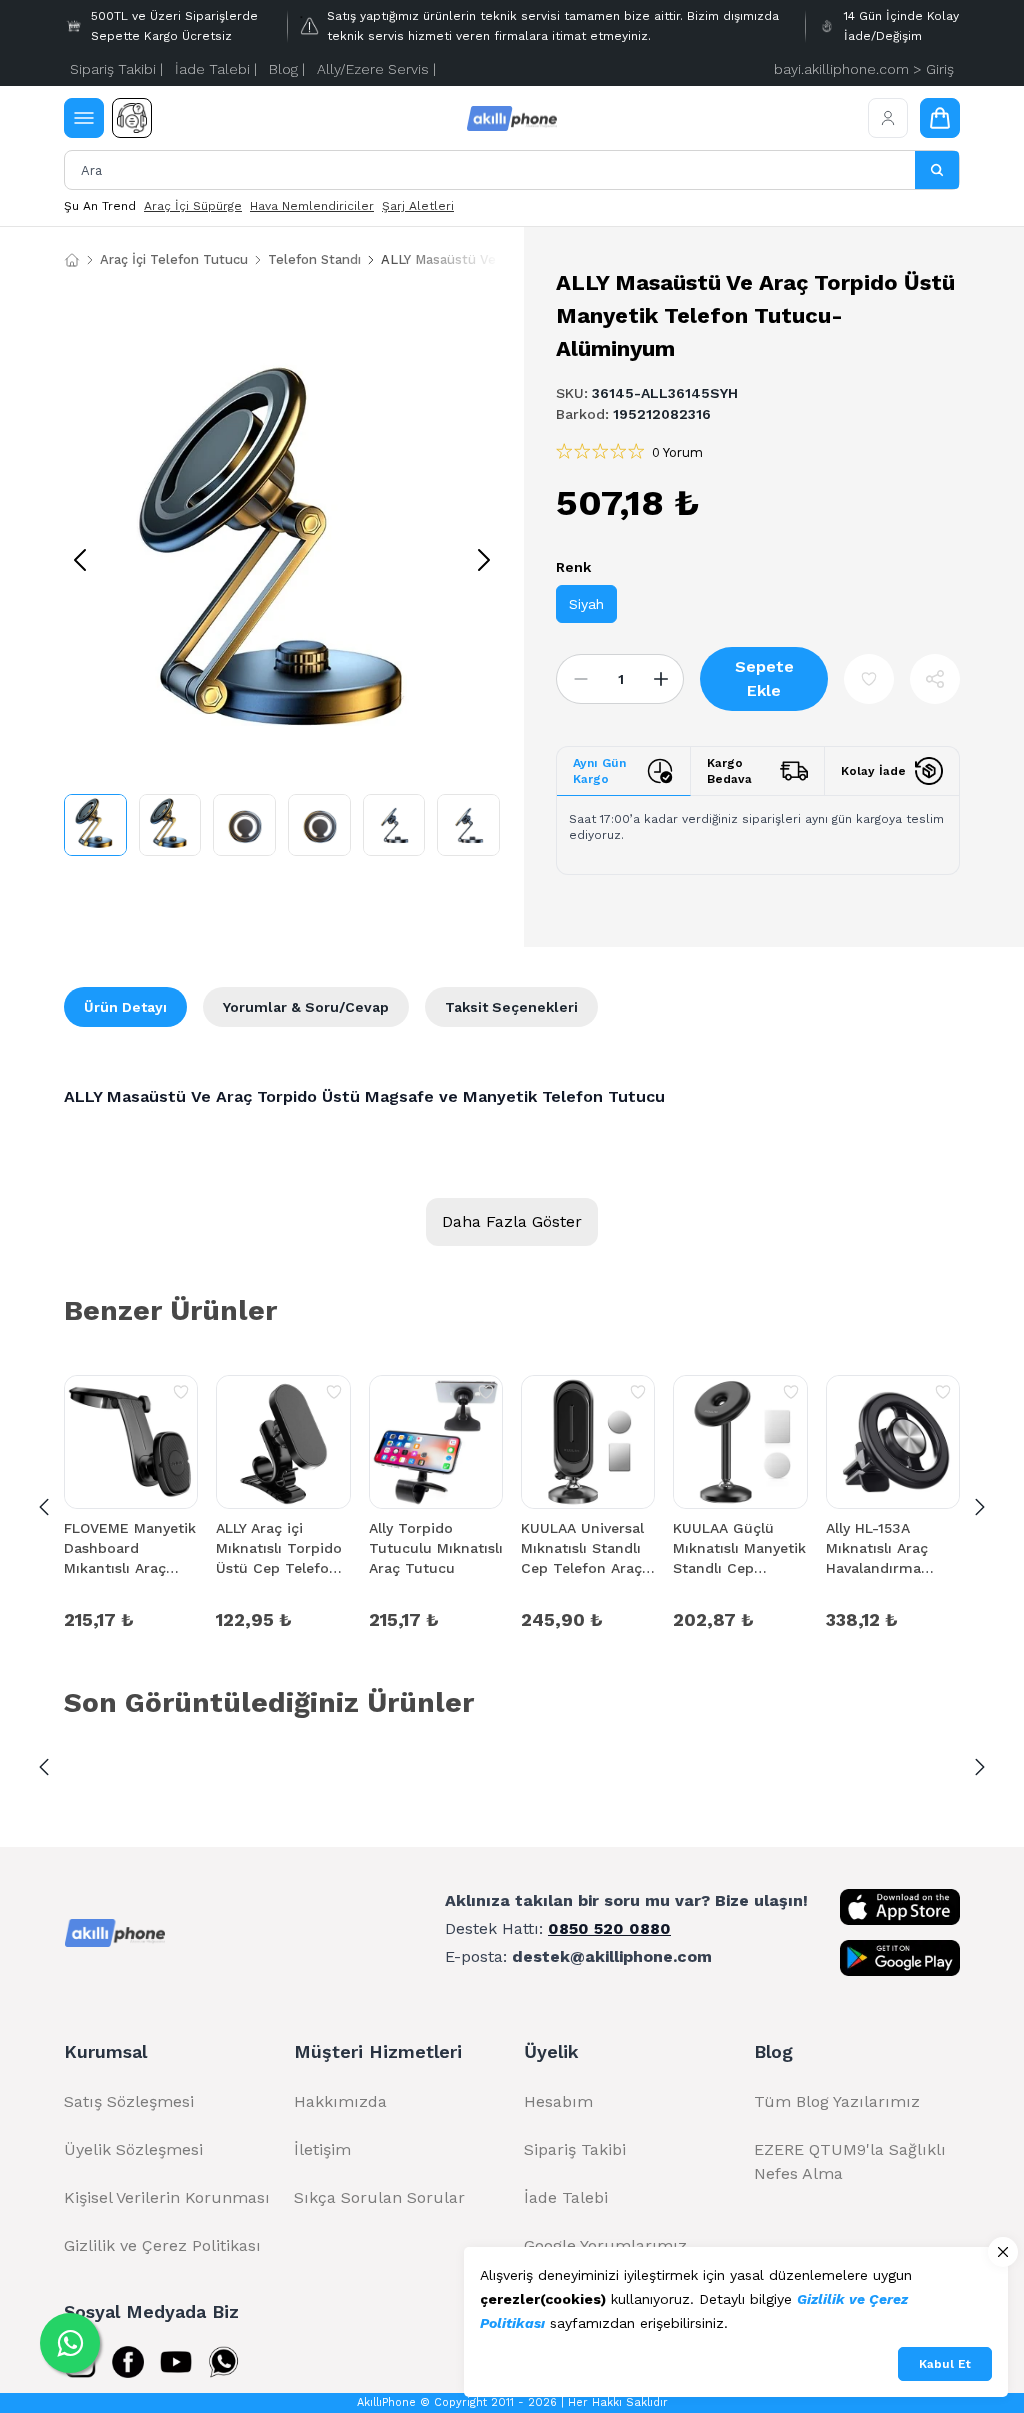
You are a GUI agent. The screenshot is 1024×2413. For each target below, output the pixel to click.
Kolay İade (873, 771)
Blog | (287, 69)
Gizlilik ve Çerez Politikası (162, 2245)
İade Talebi (566, 2197)
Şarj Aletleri (418, 206)
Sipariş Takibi (575, 2149)
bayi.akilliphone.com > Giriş (864, 69)
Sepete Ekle (764, 678)
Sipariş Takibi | (116, 69)
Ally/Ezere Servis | (376, 69)
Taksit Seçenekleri (511, 1007)
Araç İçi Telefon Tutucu (174, 259)
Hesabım (558, 2101)
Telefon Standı (314, 259)
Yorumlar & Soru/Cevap (306, 1007)
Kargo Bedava (729, 771)
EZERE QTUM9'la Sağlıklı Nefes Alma (850, 2161)
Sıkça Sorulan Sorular (379, 2197)
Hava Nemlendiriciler (312, 206)
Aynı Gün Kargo (599, 771)
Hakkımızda (340, 2101)
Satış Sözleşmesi (129, 2101)
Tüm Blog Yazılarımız (837, 2101)
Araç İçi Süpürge (193, 206)
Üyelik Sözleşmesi (133, 2149)
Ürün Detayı (125, 1007)
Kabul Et (945, 2364)
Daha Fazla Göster (512, 1221)
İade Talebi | (216, 69)
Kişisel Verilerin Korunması (167, 2197)
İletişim (322, 2149)
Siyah (586, 604)
